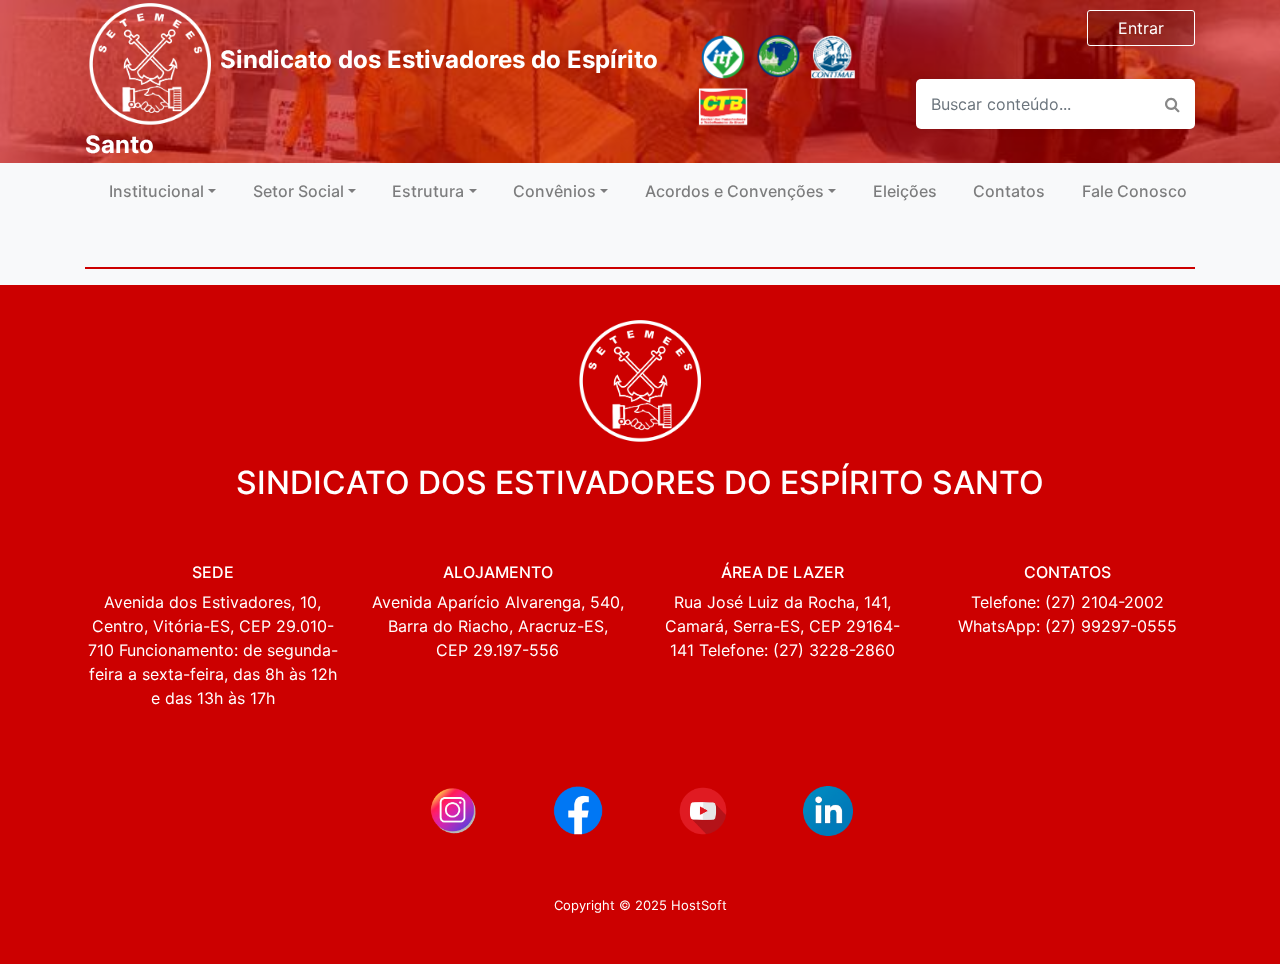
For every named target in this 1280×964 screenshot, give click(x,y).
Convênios (554, 191)
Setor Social (298, 191)
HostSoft (697, 905)
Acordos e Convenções (734, 191)
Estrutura (428, 191)
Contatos (1009, 191)
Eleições (905, 191)
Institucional (156, 191)
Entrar (1141, 28)
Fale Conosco (1134, 191)
